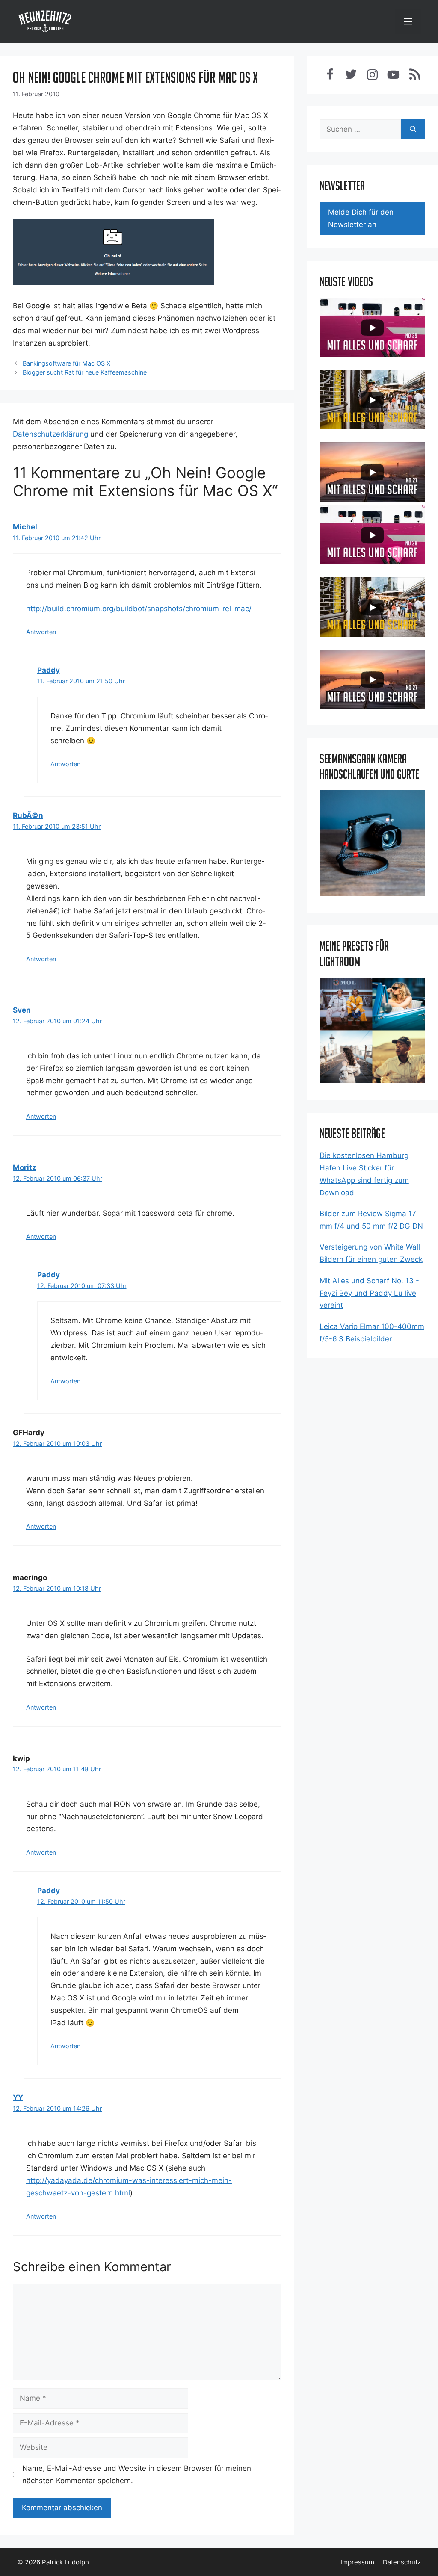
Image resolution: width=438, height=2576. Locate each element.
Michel (25, 527)
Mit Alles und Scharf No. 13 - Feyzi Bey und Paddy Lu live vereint (369, 1293)
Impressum (357, 2562)
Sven (22, 1010)
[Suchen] (413, 130)
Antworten (41, 632)
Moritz (25, 1167)
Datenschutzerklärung (50, 434)
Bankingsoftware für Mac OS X (67, 363)
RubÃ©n (28, 815)
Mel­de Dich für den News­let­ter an (361, 218)
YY (18, 2097)
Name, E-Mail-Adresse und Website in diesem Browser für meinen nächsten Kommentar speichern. (137, 2474)
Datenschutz (402, 2562)
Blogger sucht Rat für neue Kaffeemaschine (85, 372)
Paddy (49, 670)
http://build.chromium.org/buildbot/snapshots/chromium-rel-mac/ (139, 609)
